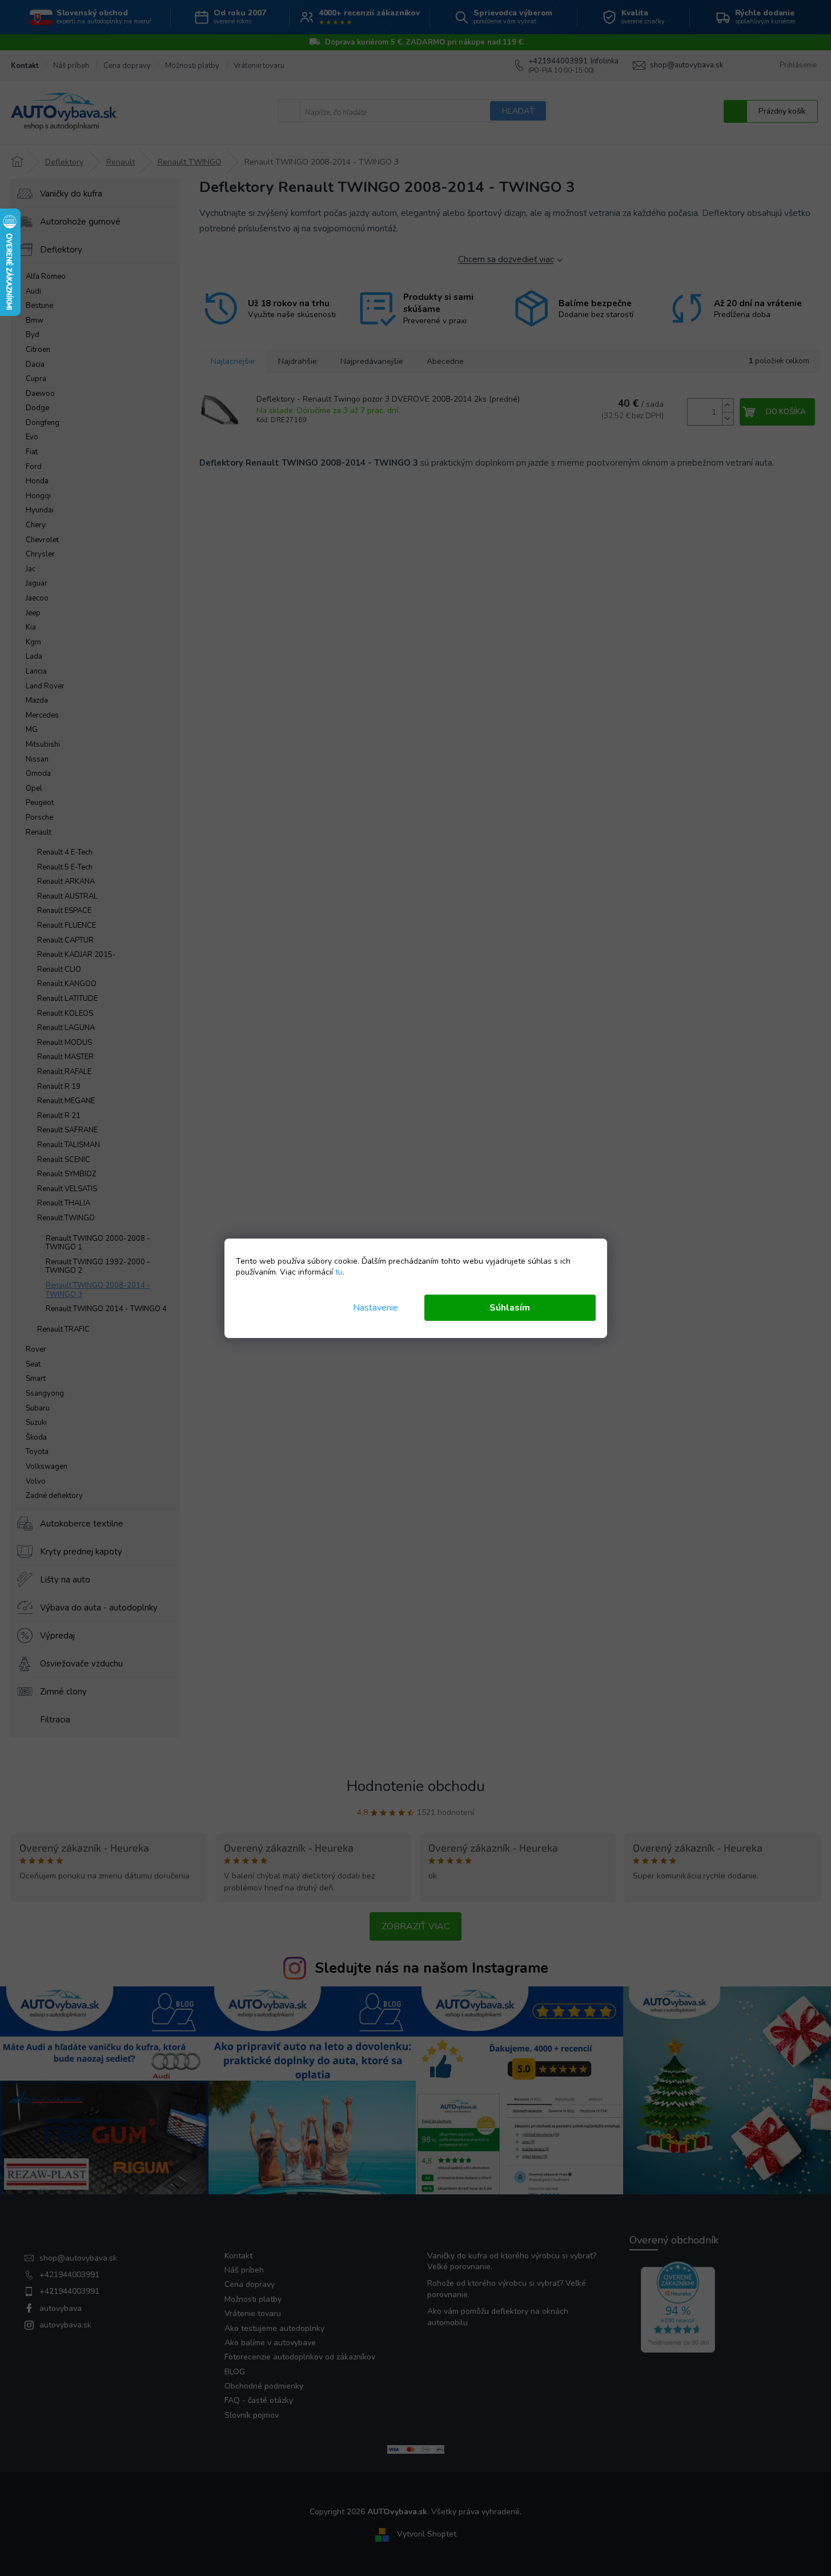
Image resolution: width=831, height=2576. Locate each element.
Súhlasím (510, 1308)
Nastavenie (376, 1308)
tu (339, 1272)
